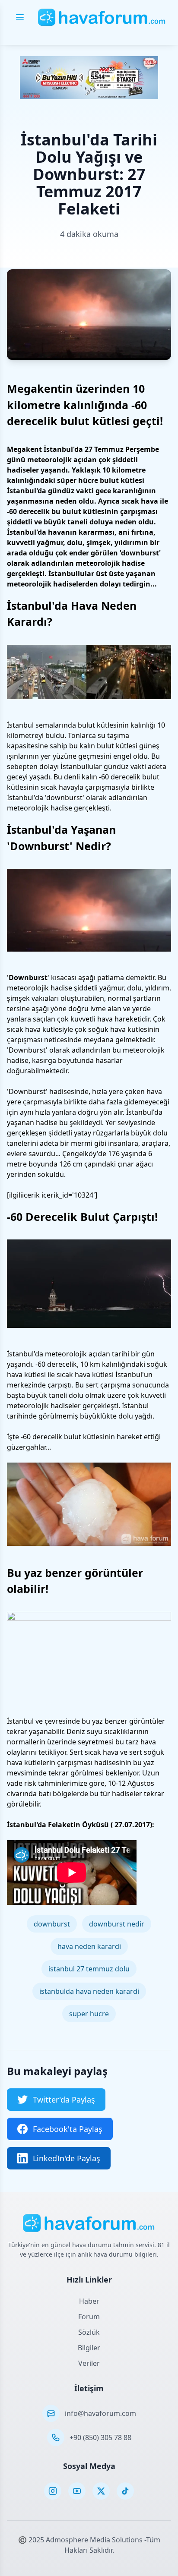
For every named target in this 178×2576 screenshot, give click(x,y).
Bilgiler (89, 2348)
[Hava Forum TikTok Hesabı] (125, 2491)
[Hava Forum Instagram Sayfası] (53, 2491)
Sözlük (89, 2332)
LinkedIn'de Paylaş (67, 2158)
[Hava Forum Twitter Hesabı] (101, 2491)
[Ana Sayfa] (102, 17)
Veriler (89, 2363)
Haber (89, 2301)
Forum (89, 2317)
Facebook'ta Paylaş (68, 2129)
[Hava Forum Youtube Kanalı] (77, 2491)
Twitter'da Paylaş (64, 2100)
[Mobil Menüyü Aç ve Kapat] (20, 17)
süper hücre (78, 480)
